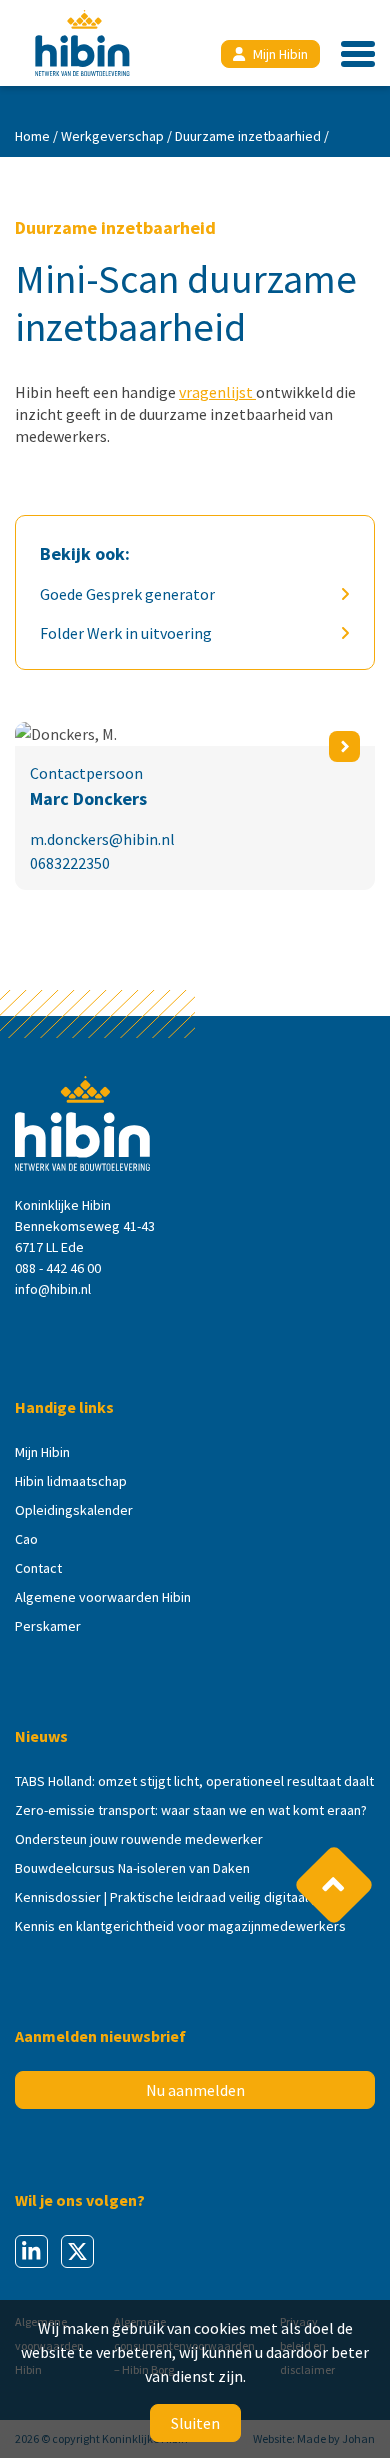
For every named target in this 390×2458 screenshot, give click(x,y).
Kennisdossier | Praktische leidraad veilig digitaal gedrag (185, 1897)
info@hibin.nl (53, 1289)
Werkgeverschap (112, 136)
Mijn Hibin (280, 54)
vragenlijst (217, 392)
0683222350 (70, 863)
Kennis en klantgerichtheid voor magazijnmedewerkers (180, 1926)
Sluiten (195, 2423)
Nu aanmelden (195, 2090)
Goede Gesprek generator (127, 594)
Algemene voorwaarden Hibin (103, 1597)
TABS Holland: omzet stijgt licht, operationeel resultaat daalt (194, 1781)
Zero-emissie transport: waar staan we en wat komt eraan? (191, 1810)
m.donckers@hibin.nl (102, 839)
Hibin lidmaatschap (71, 1481)
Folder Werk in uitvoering (126, 633)
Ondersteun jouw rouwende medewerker (139, 1839)
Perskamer (48, 1626)
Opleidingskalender (74, 1510)
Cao (26, 1539)
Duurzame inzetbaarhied (248, 136)
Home (32, 136)
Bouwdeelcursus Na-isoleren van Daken (132, 1868)
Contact (38, 1568)
